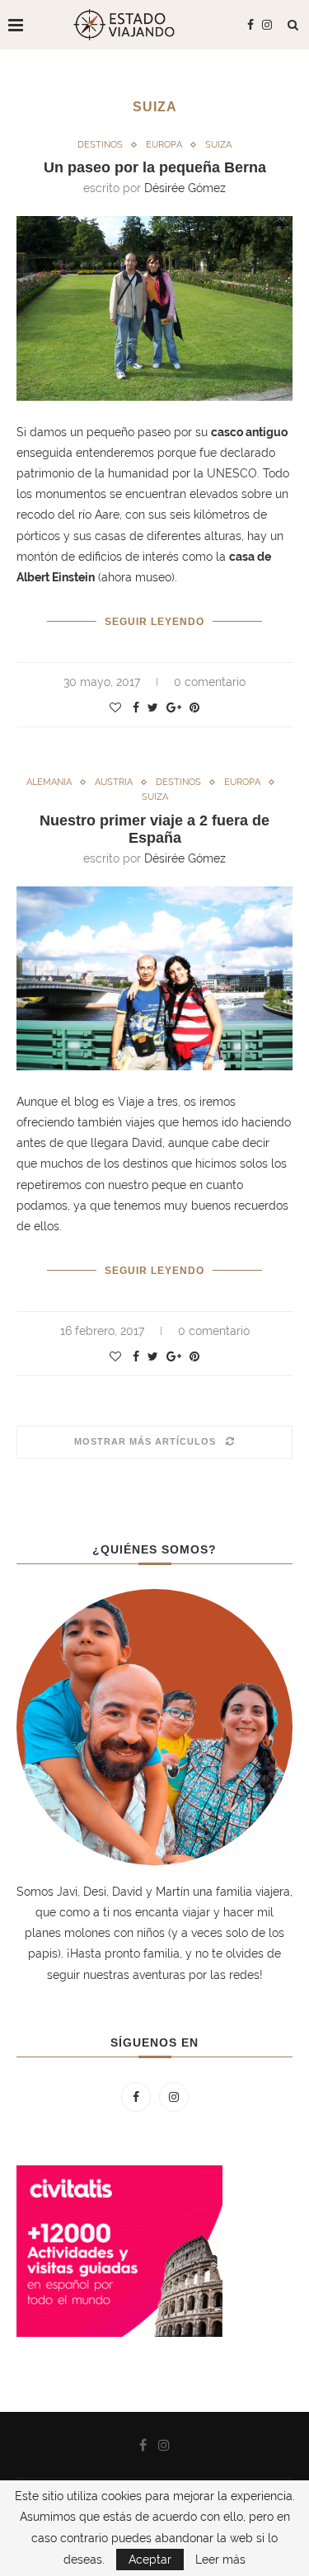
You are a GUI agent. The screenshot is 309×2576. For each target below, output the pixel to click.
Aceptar (150, 2560)
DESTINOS (100, 145)
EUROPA (164, 145)
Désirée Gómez (185, 188)
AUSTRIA (114, 782)
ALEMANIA (49, 782)
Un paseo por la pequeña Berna (155, 167)
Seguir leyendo (154, 622)
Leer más (220, 2560)
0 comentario (210, 682)
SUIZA (218, 145)
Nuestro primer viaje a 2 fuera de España (154, 829)
